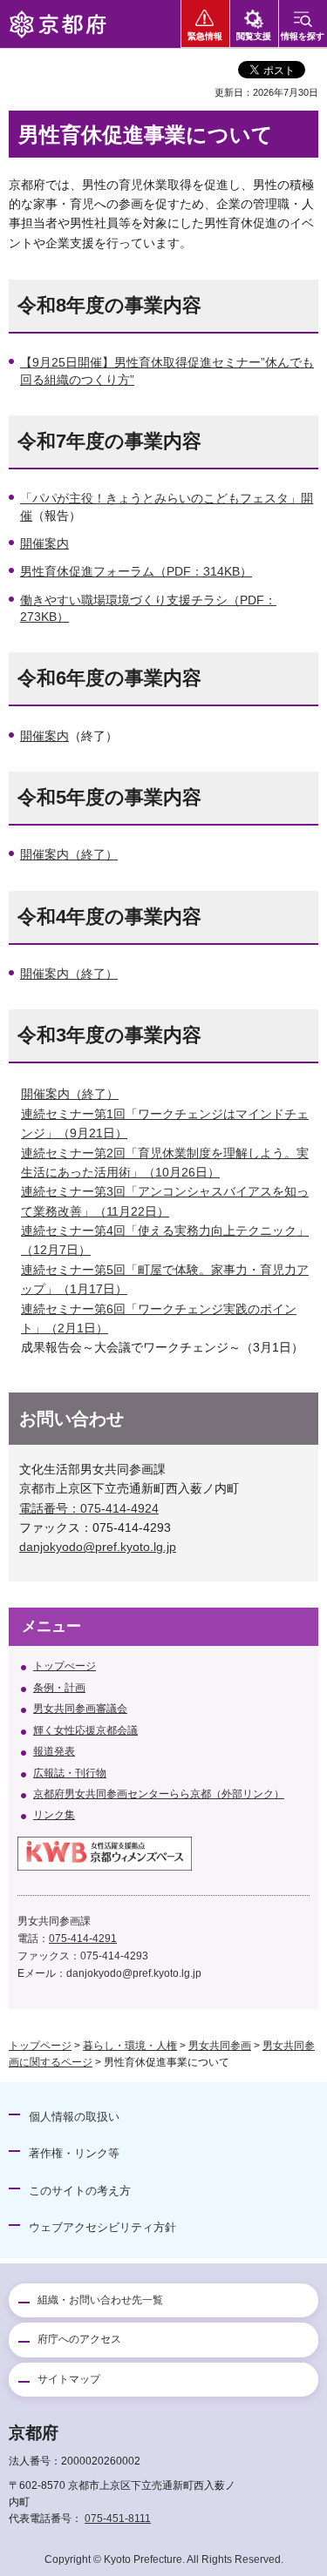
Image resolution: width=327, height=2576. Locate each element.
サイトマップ (69, 2379)
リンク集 (54, 1815)
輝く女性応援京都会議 (85, 1730)
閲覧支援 (254, 36)
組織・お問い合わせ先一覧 (100, 2300)
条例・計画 (59, 1688)
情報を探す (303, 36)
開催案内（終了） (69, 854)
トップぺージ (65, 1666)
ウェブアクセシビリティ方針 (102, 2227)
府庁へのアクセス (79, 2339)
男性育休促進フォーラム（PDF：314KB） (136, 571)
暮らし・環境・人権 (130, 2046)
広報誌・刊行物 (70, 1773)
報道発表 (54, 1751)
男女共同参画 (220, 2046)
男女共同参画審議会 (80, 1709)
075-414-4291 (83, 1939)
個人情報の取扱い (74, 2117)
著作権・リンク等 (74, 2153)
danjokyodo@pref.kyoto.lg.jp (98, 1547)
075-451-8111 (118, 2519)
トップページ (40, 2046)
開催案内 (44, 543)
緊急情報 (205, 36)
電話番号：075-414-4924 (89, 1508)
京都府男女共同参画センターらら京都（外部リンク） (159, 1794)
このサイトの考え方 (80, 2191)
